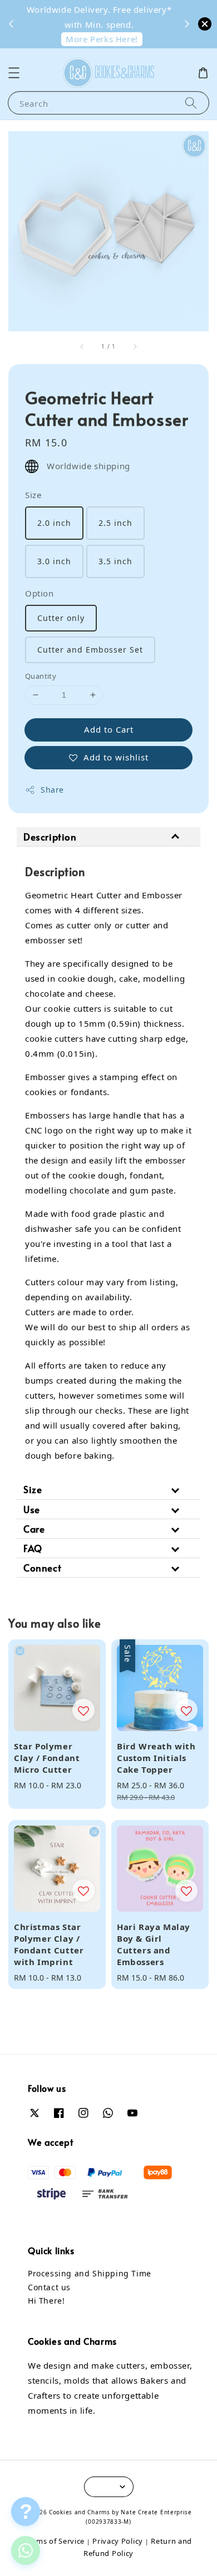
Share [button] (52, 790)
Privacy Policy (118, 2541)
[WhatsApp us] (26, 2550)
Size (33, 495)
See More (150, 13)
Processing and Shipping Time (90, 2273)
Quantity (41, 676)
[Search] (191, 103)
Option (40, 593)
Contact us (49, 2287)
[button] (14, 73)
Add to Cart (109, 729)
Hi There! (46, 2301)
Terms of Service (55, 2541)
